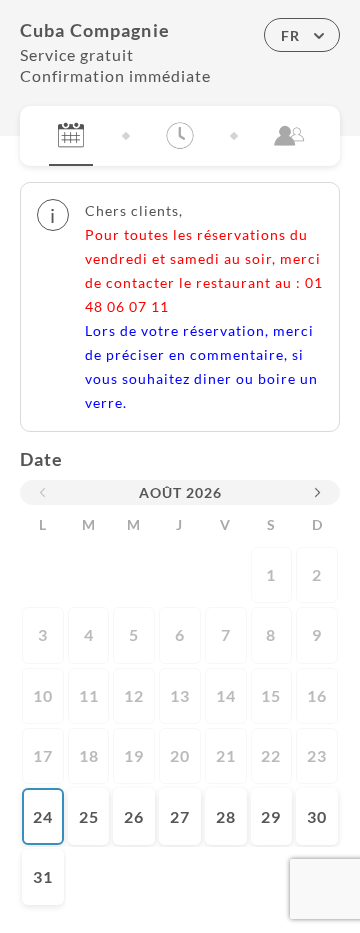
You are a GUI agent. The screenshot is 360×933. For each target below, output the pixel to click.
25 (89, 816)
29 (271, 816)
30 (317, 816)
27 (180, 816)
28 (226, 816)
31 (43, 876)
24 (43, 816)
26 (134, 816)
